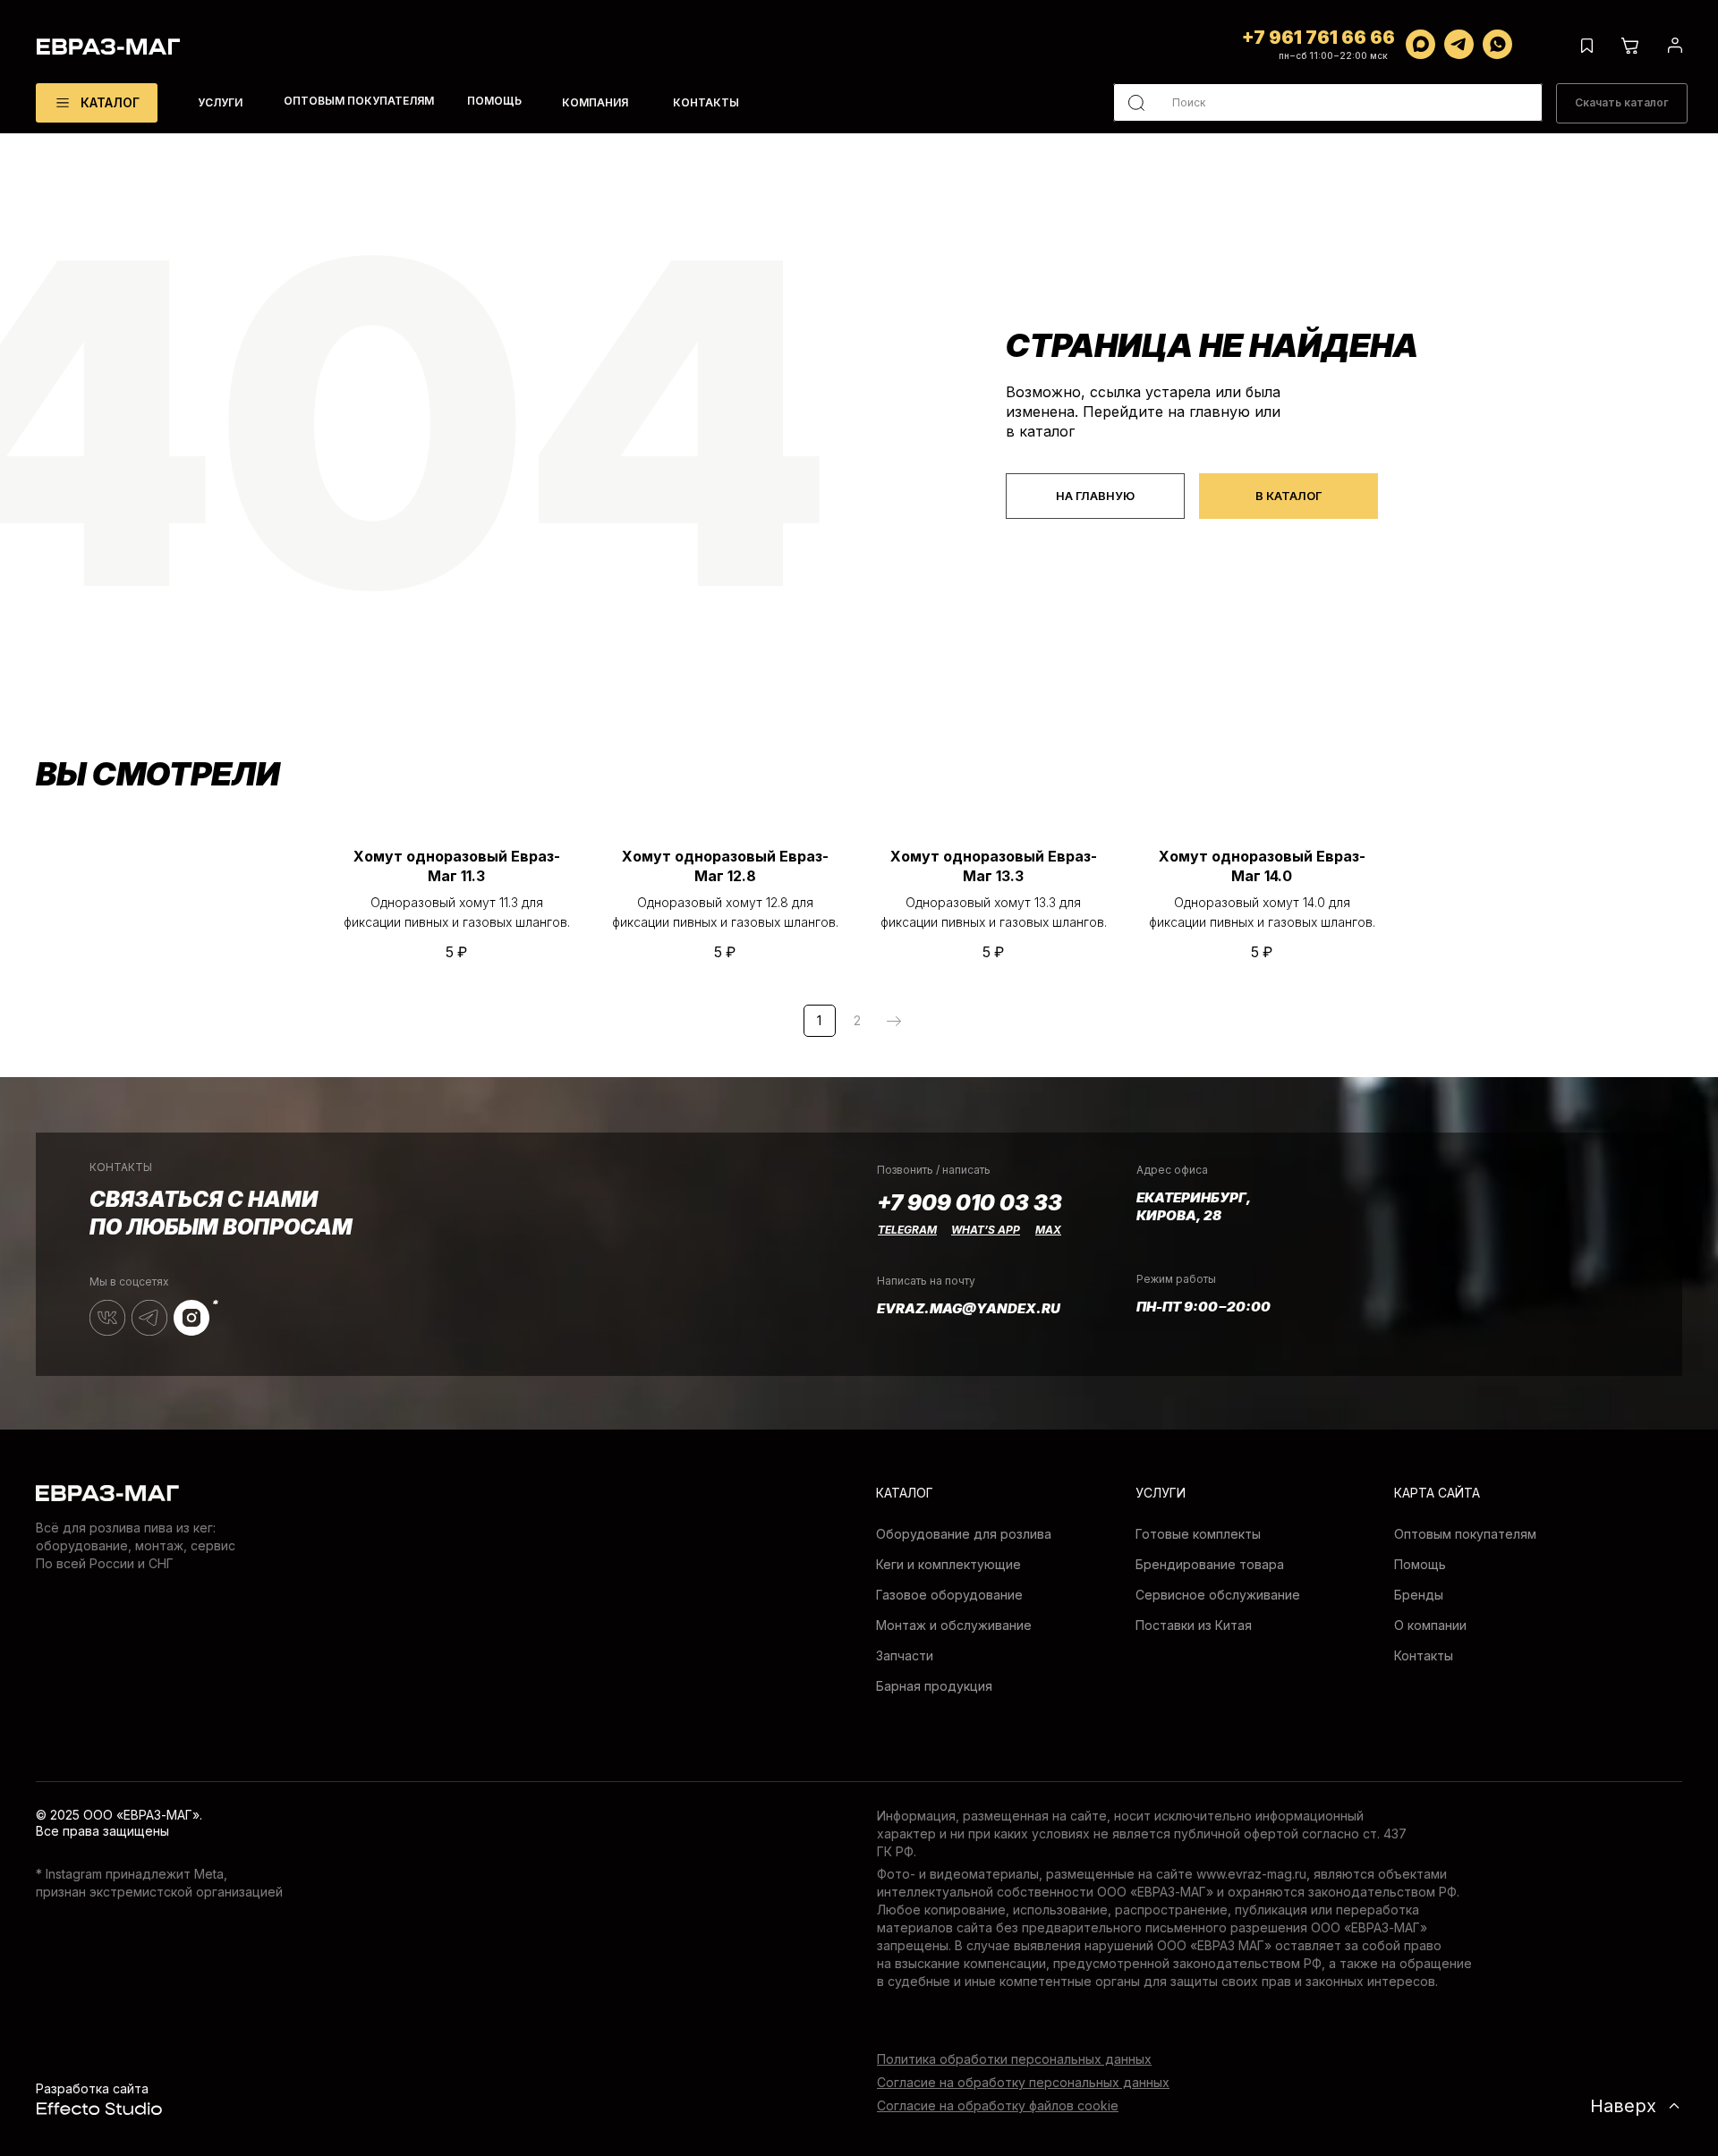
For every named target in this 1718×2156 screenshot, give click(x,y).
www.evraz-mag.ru (1251, 1874)
